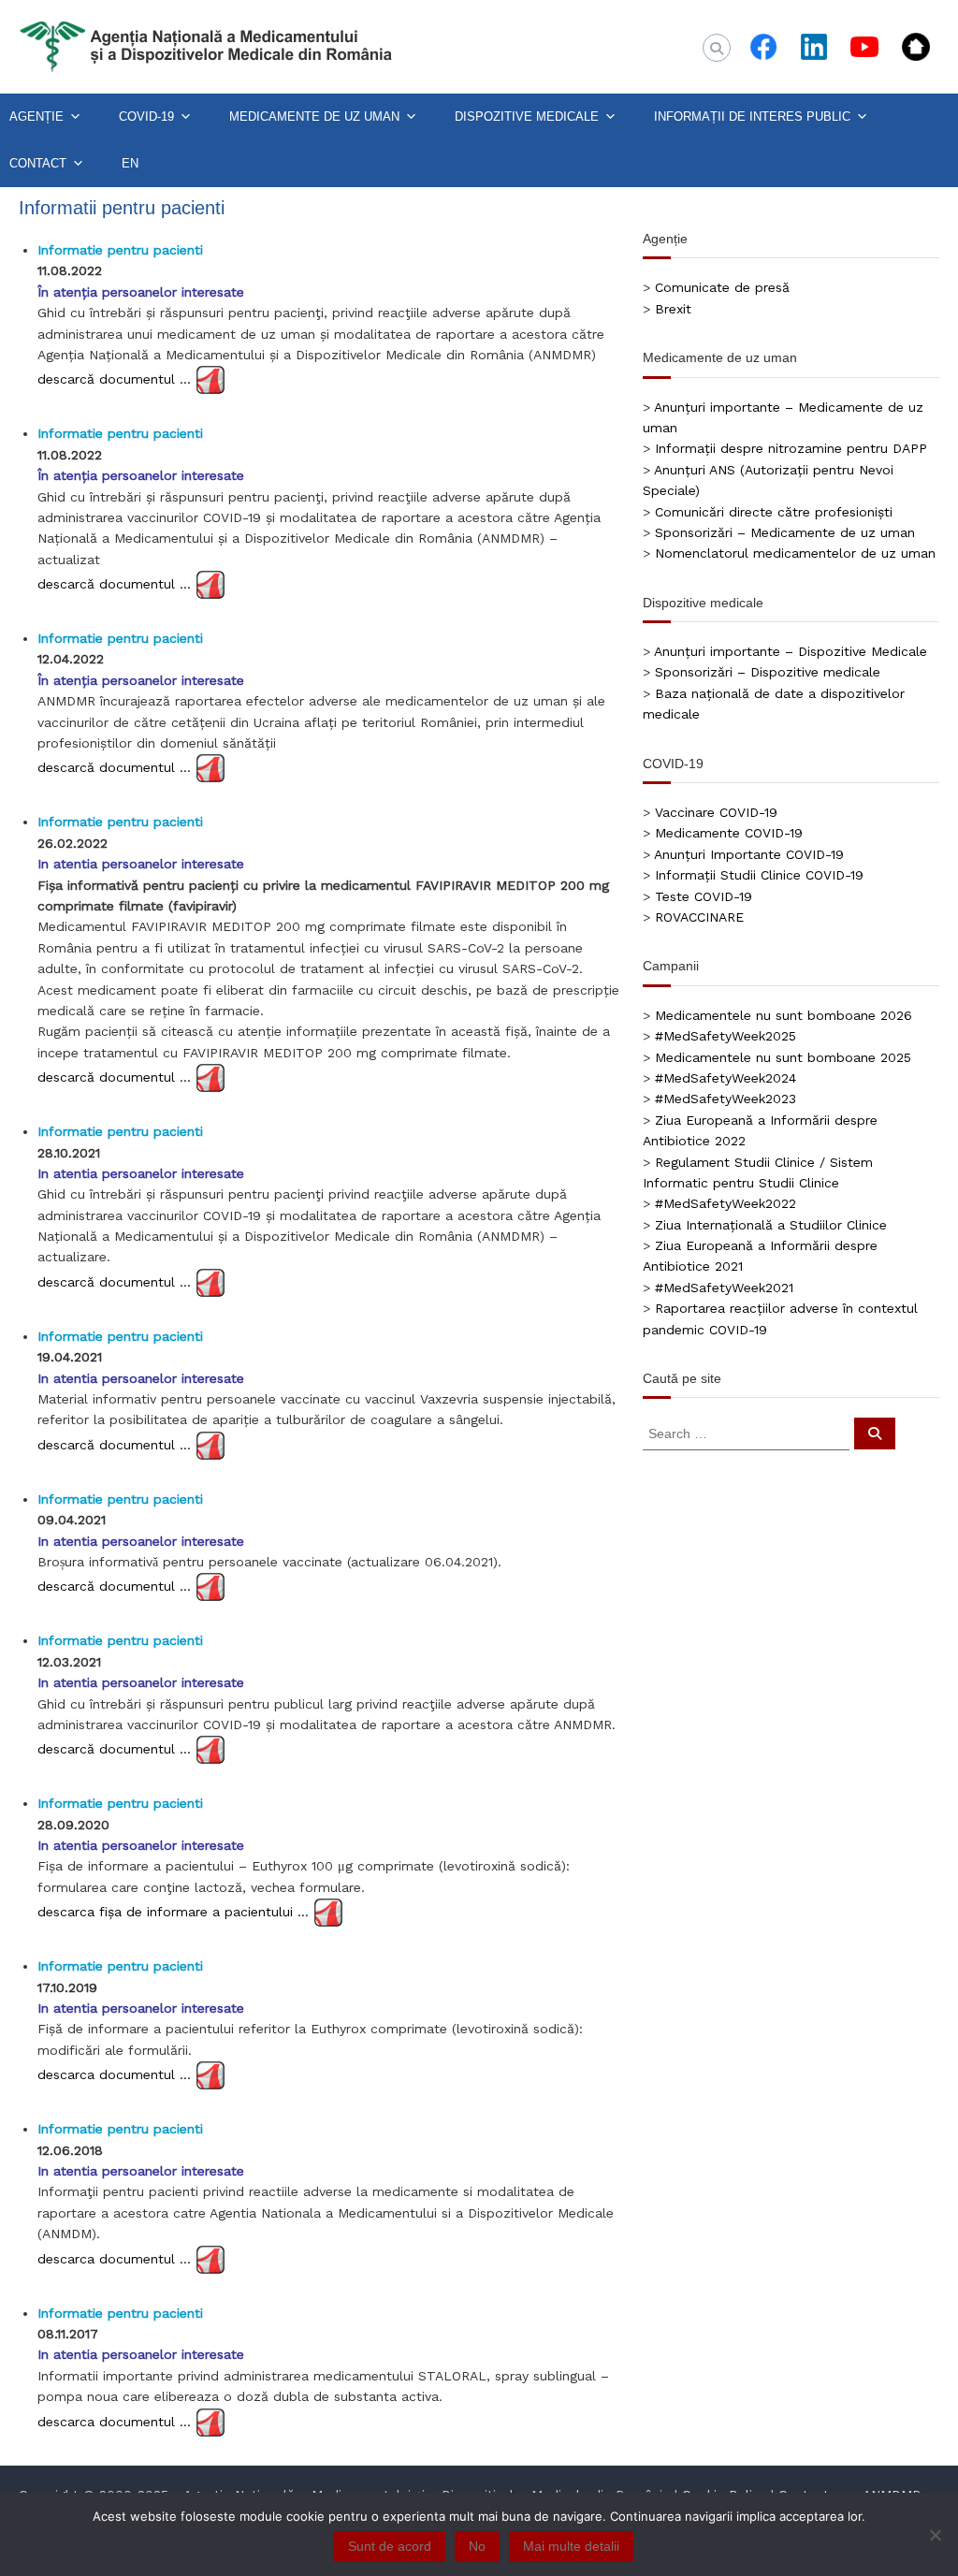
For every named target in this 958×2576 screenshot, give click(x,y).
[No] (935, 2535)
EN (130, 163)
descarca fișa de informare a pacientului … (173, 1912)
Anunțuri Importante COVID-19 (749, 854)
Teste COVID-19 (704, 896)
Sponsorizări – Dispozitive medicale (768, 672)
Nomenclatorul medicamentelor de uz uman (795, 553)
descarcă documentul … (114, 379)
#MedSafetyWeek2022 (726, 1203)
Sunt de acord (390, 2546)
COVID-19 (146, 116)
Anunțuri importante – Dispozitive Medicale (791, 651)
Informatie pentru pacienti (120, 250)
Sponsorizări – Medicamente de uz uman (785, 532)
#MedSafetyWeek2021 (724, 1288)
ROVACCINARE (699, 917)
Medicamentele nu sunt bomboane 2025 (783, 1057)
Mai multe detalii (571, 2546)
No (477, 2546)
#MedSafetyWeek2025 (726, 1036)
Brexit (673, 309)
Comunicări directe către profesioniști (774, 512)
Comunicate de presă (722, 287)
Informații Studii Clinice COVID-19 (759, 875)
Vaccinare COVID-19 (716, 812)
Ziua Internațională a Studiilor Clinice (771, 1225)
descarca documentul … (114, 2074)
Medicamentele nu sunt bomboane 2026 (784, 1015)
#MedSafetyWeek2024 (726, 1078)
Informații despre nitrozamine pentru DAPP (791, 448)
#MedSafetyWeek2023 (726, 1099)
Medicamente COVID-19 (729, 833)
